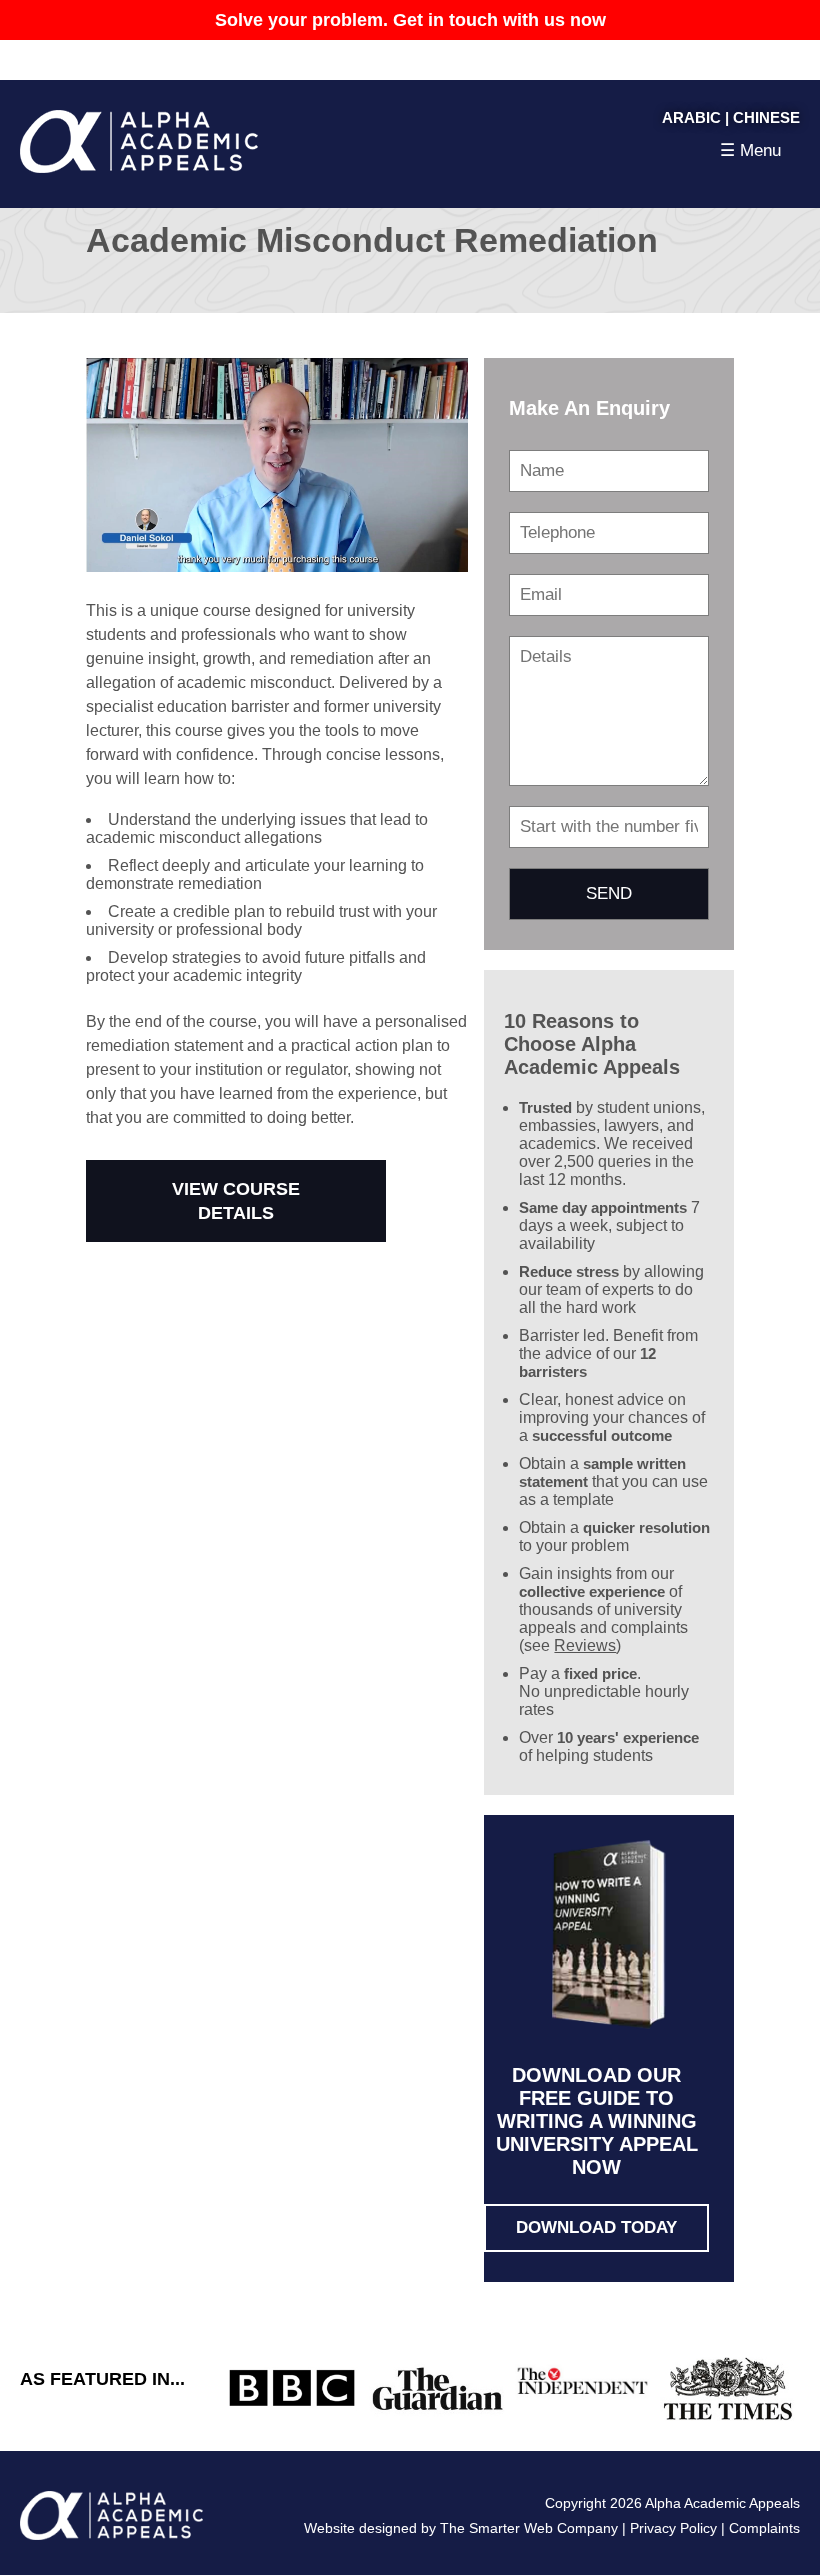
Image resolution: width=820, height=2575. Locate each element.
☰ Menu (750, 150)
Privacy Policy (673, 2528)
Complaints (764, 2528)
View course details (236, 1201)
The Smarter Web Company (529, 2528)
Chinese (766, 117)
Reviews (585, 1645)
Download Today (596, 2227)
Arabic (691, 117)
